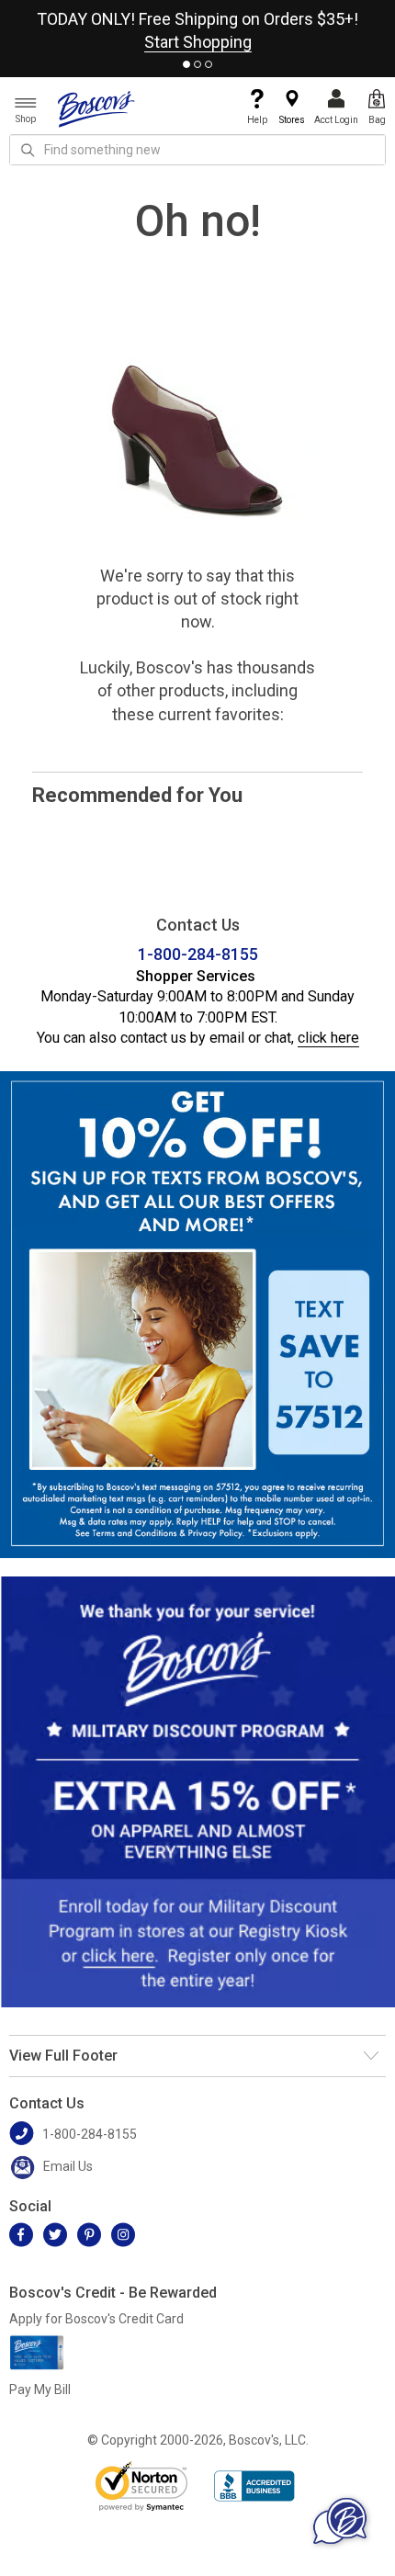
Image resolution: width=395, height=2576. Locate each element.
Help (257, 120)
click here (328, 1038)
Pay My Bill (40, 2390)
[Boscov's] (96, 108)
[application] (340, 2521)
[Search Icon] (28, 150)
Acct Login (336, 120)
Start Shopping (198, 42)
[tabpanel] (197, 27)
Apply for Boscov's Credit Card (96, 2319)
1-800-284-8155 (198, 954)
